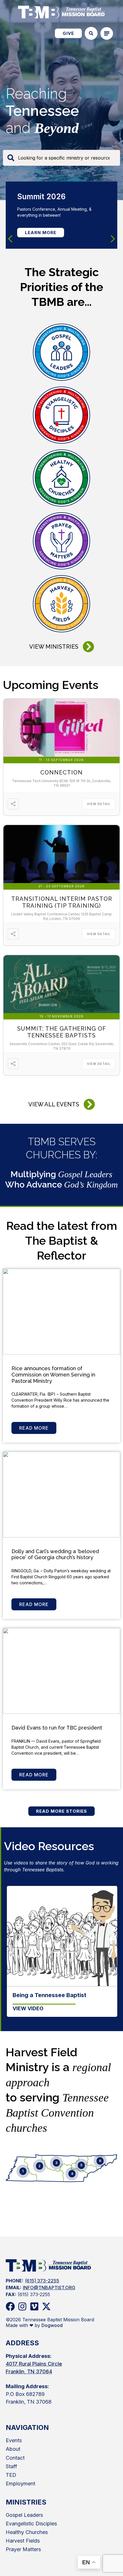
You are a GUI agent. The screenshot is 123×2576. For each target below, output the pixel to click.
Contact (15, 2458)
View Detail (99, 804)
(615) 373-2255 (42, 2281)
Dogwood (52, 2325)
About (13, 2449)
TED (11, 2475)
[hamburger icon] (107, 33)
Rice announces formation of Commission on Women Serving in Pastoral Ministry (53, 1374)
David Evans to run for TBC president (57, 1728)
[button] (113, 239)
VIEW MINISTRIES (54, 647)
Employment (20, 2484)
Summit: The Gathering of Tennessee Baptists (62, 1032)
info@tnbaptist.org (49, 2288)
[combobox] (61, 158)
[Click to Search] (91, 33)
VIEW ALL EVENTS (54, 1104)
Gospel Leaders (24, 2515)
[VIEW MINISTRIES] (88, 647)
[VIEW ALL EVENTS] (89, 1104)
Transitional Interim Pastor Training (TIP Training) (62, 902)
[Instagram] (22, 2306)
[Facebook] (10, 2306)
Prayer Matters (23, 2549)
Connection (61, 772)
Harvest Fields (23, 2541)
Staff (11, 2466)
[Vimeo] (34, 2306)
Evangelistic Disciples (31, 2524)
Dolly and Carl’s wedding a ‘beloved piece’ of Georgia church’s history (55, 1554)
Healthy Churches (27, 2532)
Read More (34, 1428)
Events (14, 2440)
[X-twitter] (46, 2306)
